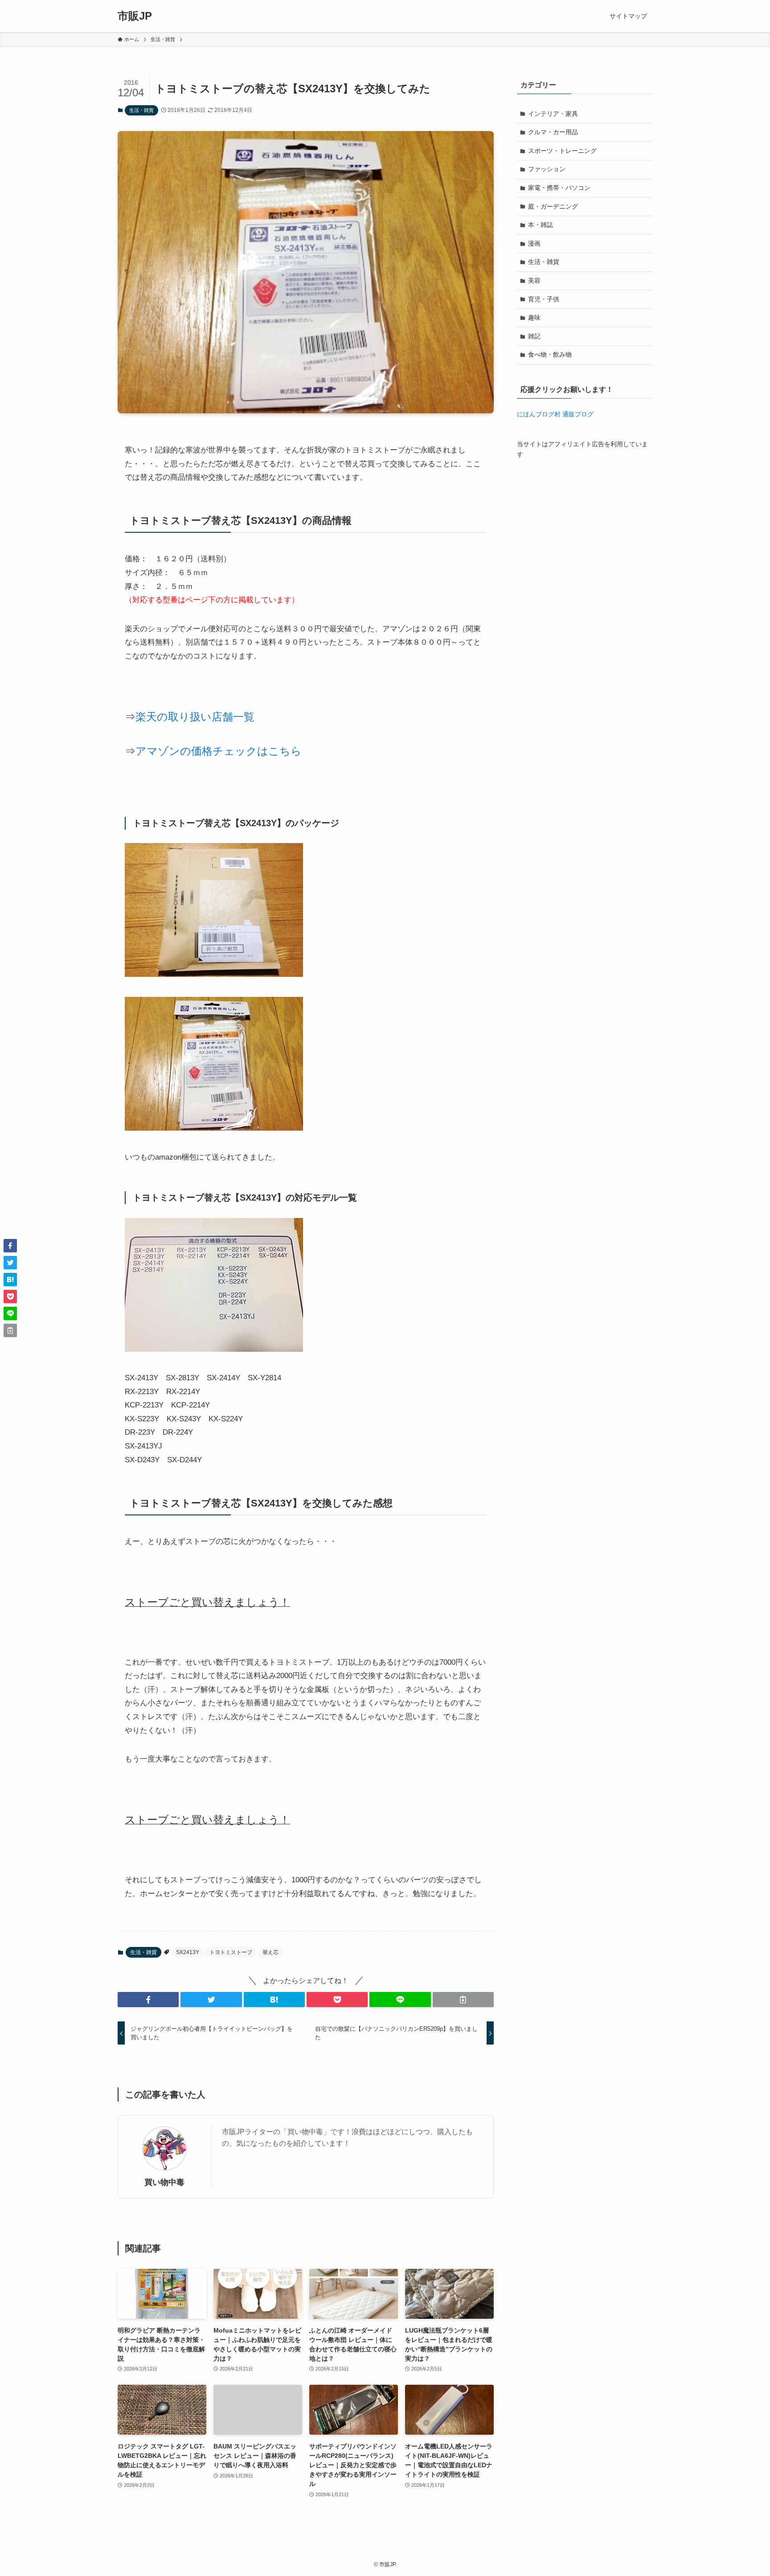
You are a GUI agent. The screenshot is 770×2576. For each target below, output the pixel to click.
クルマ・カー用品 (553, 132)
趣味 (534, 317)
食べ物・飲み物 (550, 354)
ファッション (547, 169)
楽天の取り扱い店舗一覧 (195, 717)
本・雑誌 (541, 225)
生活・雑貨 (141, 110)
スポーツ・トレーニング (562, 151)
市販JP (135, 16)
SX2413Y (188, 1952)
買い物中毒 (164, 2182)
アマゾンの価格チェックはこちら (219, 751)
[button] (148, 2000)
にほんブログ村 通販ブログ (555, 414)
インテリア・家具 (553, 114)
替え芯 (270, 1952)
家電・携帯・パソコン (559, 188)
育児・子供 (544, 299)
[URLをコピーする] (463, 2000)
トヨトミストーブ (231, 1952)
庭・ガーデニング (553, 206)
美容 (534, 280)
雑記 (534, 336)
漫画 (534, 243)
